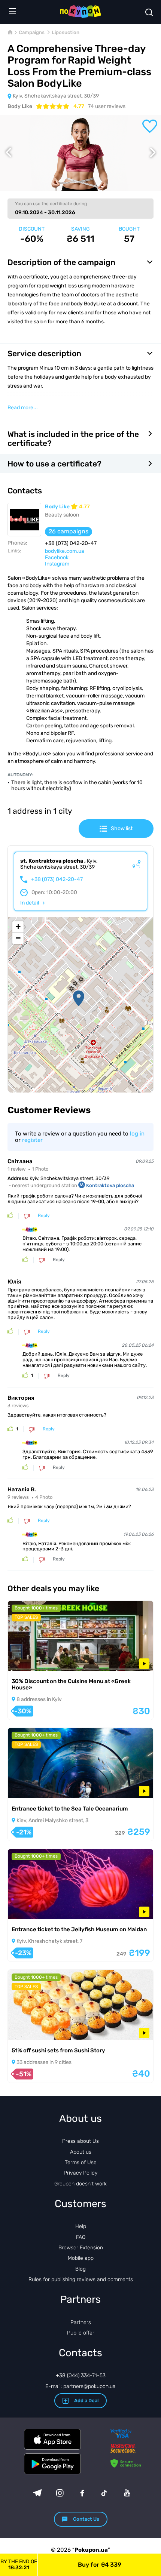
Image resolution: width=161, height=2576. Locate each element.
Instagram (57, 564)
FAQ (81, 2237)
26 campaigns (69, 531)
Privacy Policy (80, 2173)
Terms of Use (81, 2162)
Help (81, 2226)
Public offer (81, 2333)
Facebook (57, 557)
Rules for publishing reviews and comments (81, 2279)
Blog (80, 2269)
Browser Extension (81, 2248)
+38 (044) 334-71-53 (81, 2375)
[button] (79, 998)
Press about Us (80, 2141)
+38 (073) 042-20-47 (57, 879)
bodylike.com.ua (65, 551)
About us (81, 2152)
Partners (81, 2322)
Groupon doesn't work (80, 2184)
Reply (44, 1216)
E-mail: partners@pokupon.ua (80, 2386)
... (23, 408)
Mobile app (81, 2258)
